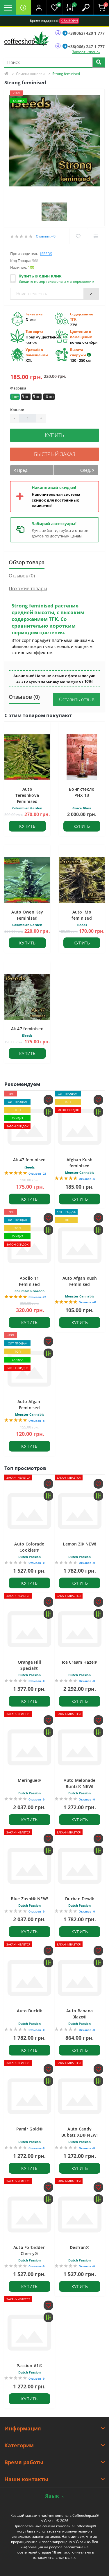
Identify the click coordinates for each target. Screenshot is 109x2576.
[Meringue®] (30, 1747)
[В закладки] (78, 236)
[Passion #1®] (30, 2333)
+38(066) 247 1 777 (86, 47)
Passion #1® (30, 2365)
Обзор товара (27, 562)
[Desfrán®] (80, 2215)
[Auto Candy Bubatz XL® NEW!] (80, 2096)
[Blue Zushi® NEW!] (30, 1866)
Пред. (22, 470)
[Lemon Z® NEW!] (80, 1511)
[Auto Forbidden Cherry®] (30, 2215)
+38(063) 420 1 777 (86, 33)
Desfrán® (79, 2247)
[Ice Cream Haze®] (80, 1629)
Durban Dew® (79, 1899)
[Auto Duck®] (30, 1978)
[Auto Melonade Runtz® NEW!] (80, 1747)
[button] (39, 7)
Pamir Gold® (30, 2129)
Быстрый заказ (55, 454)
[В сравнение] (96, 236)
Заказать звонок (86, 52)
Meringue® (29, 1780)
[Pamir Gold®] (30, 2096)
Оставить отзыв (77, 699)
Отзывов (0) (22, 576)
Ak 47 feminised (27, 1029)
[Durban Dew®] (80, 1866)
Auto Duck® (29, 2011)
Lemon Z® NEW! (79, 1544)
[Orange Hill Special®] (30, 1629)
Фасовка (18, 388)
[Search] (99, 63)
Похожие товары (28, 588)
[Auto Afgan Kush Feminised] (80, 1245)
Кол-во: (17, 410)
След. (86, 470)
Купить (54, 435)
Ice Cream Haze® (80, 1662)
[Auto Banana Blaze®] (80, 1978)
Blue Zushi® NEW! (29, 1899)
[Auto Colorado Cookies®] (30, 1511)
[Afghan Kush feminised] (80, 1127)
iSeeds (46, 254)
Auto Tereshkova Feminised (27, 795)
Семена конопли (30, 74)
